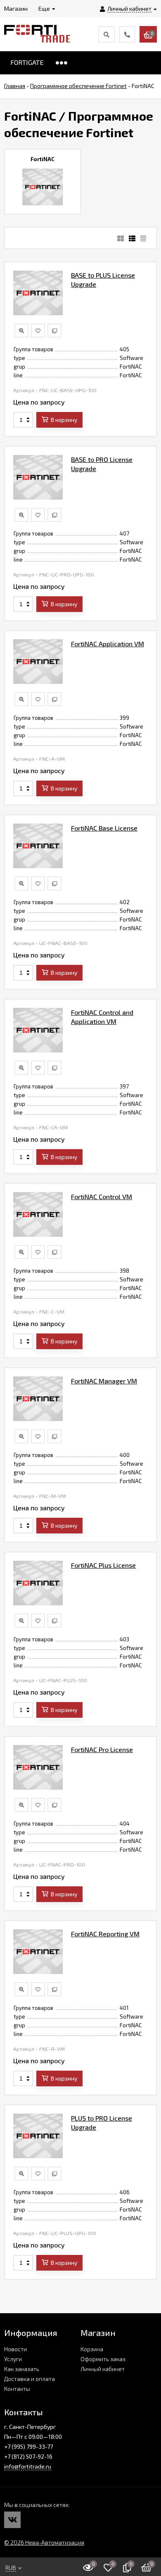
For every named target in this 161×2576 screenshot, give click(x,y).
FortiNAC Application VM (108, 644)
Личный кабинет (103, 2369)
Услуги (13, 2359)
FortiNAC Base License (104, 828)
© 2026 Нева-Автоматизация (44, 2542)
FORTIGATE (27, 62)
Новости (15, 2349)
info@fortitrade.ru (28, 2466)
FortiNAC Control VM (102, 1196)
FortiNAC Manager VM (104, 1381)
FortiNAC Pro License (102, 1749)
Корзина (92, 2349)
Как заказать (22, 2369)
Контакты (17, 2389)
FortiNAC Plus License (103, 1565)
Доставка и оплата (30, 2379)
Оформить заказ (103, 2359)
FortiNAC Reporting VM (105, 1934)
